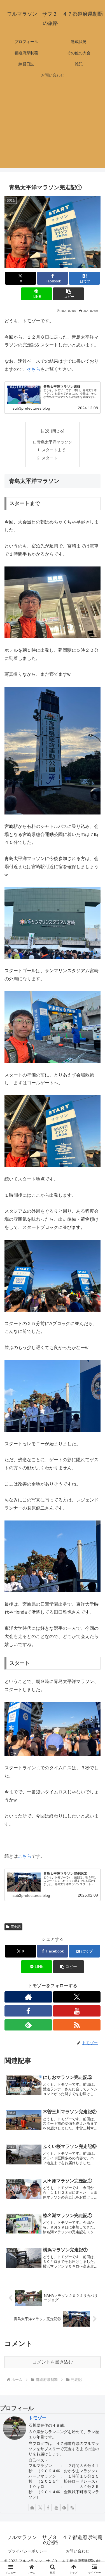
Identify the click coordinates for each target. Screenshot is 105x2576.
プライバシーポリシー (27, 2551)
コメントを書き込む (53, 2362)
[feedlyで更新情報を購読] (28, 2025)
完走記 (16, 1927)
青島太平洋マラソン (55, 442)
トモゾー (38, 2418)
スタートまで (53, 450)
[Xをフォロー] (77, 1997)
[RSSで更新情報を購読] (77, 2025)
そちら (34, 369)
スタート (50, 458)
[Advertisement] (53, 128)
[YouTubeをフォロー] (77, 2011)
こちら (25, 1856)
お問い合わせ (78, 2551)
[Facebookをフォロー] (28, 2011)
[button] (68, 294)
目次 (45, 431)
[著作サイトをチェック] (28, 1997)
